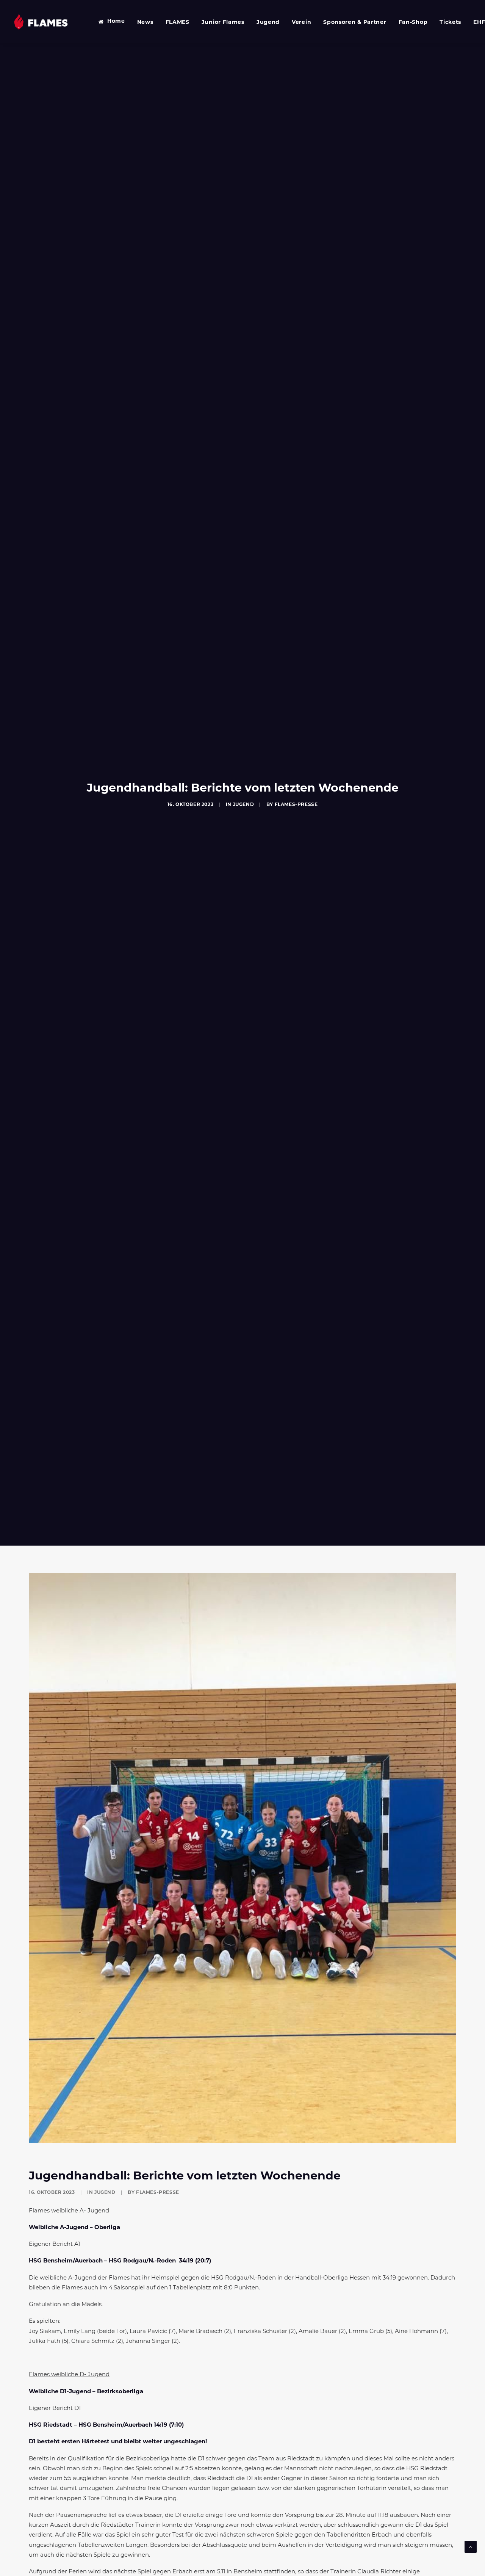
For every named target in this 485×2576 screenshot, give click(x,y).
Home (116, 21)
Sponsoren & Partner (355, 23)
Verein (301, 23)
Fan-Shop (413, 23)
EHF (479, 23)
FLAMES (178, 23)
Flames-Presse (296, 805)
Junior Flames (223, 23)
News (145, 23)
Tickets (450, 23)
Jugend (268, 23)
